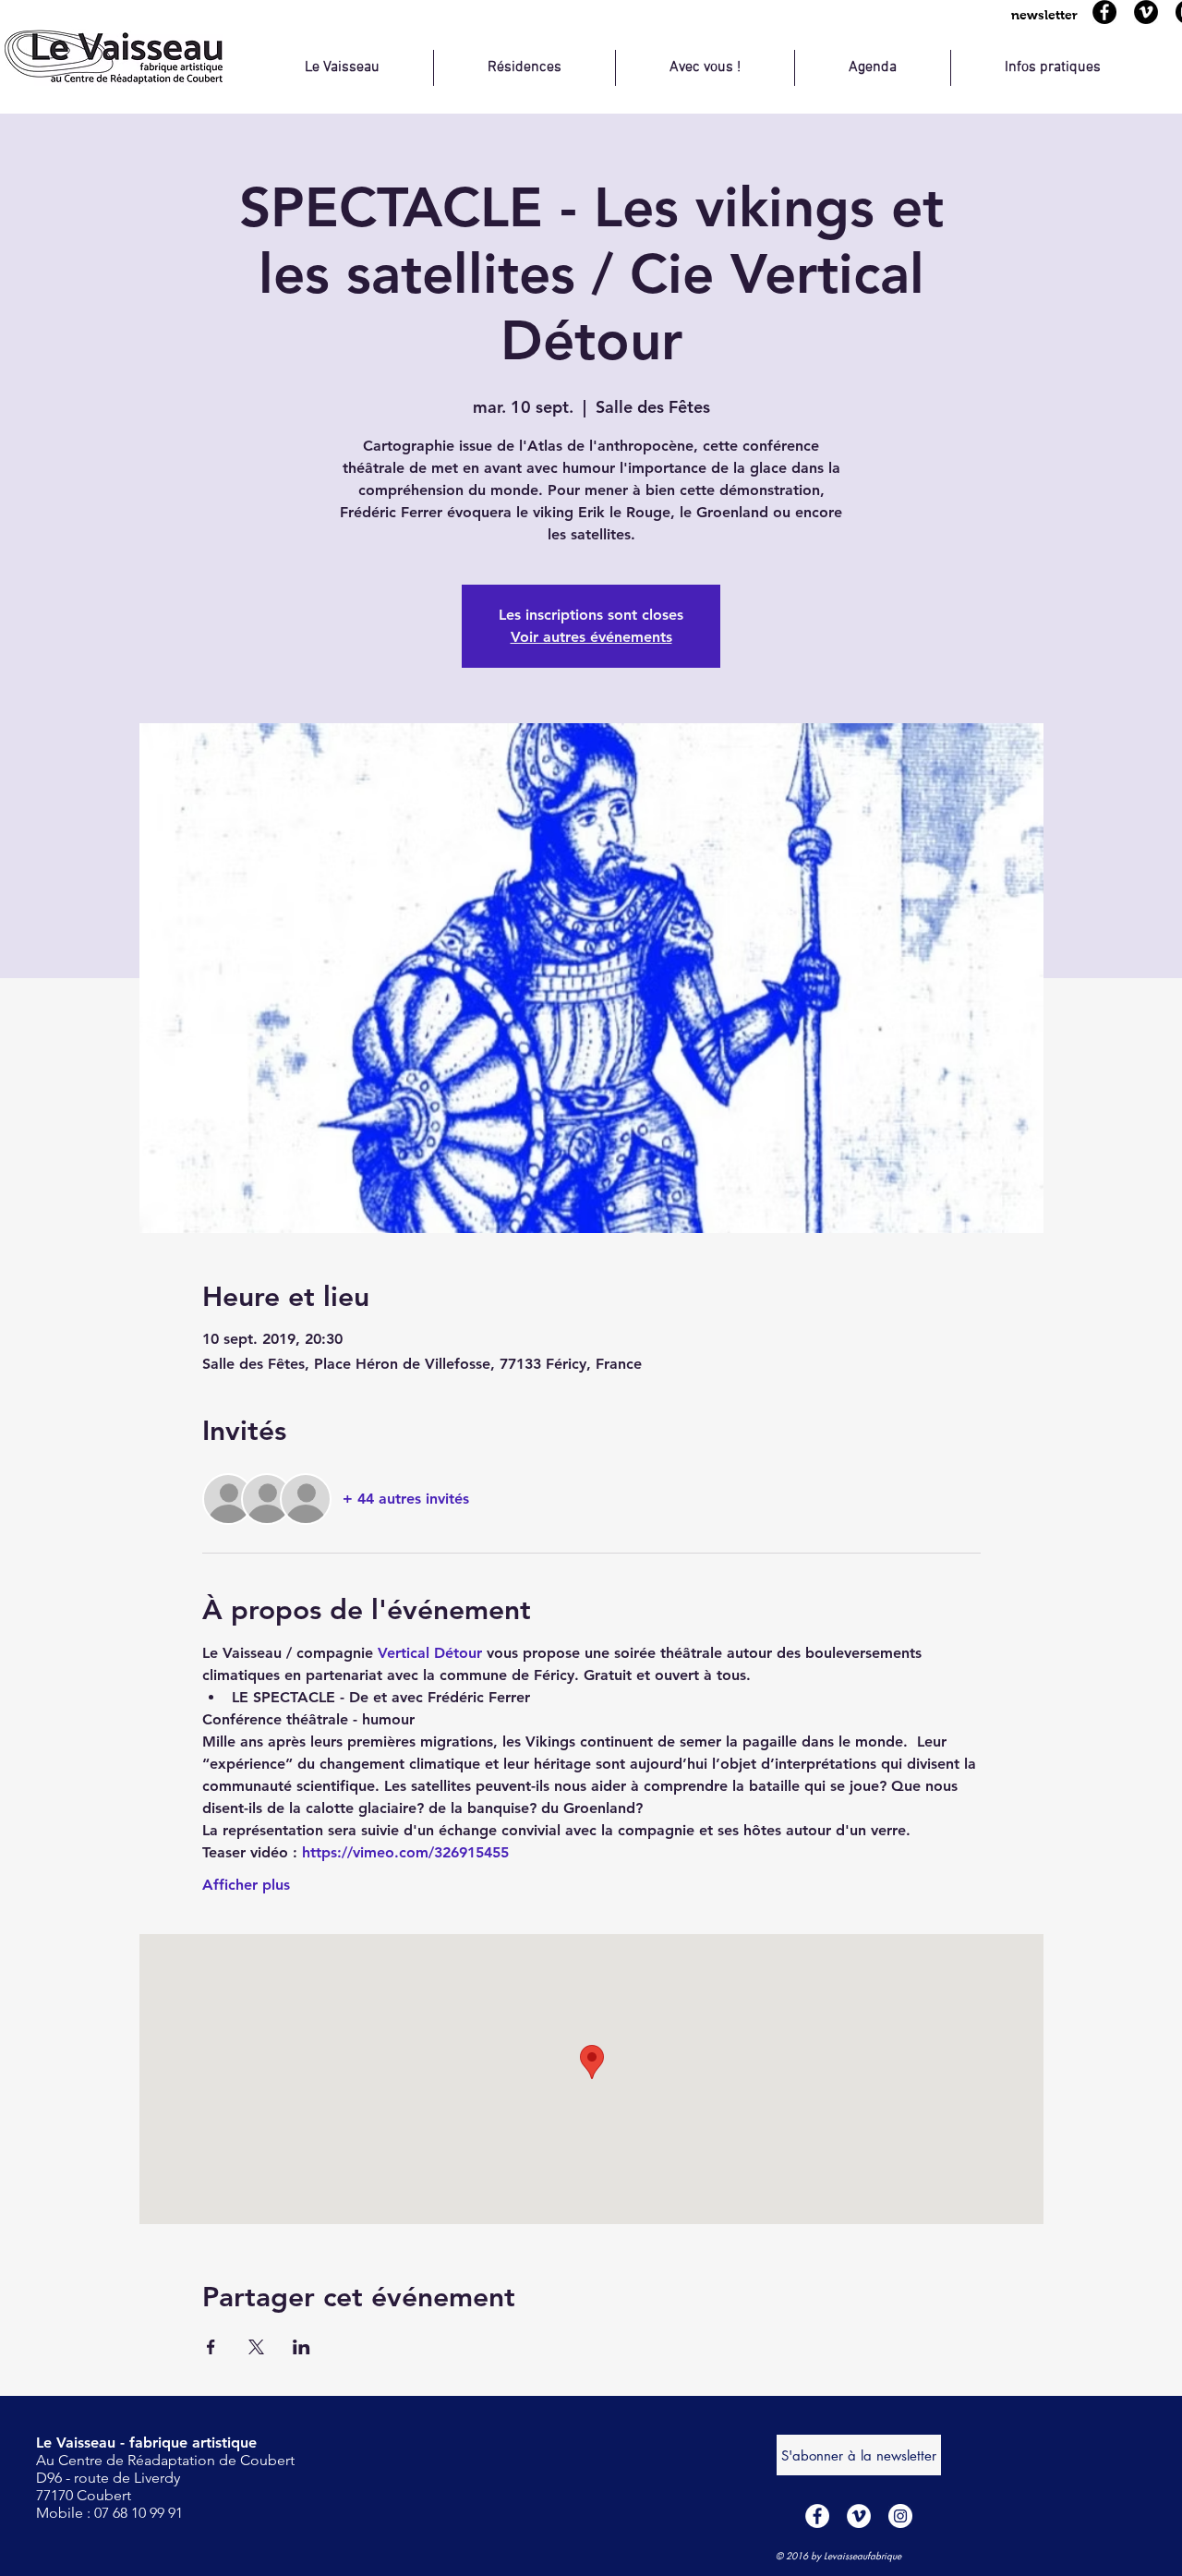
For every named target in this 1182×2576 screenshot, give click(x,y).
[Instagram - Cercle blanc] (900, 2516)
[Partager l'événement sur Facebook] (211, 2347)
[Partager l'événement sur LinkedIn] (302, 2347)
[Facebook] (1104, 12)
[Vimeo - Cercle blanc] (859, 2516)
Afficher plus (246, 1885)
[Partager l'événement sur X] (256, 2347)
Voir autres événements (591, 637)
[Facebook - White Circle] (817, 2516)
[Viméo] (1146, 12)
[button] (1044, 15)
